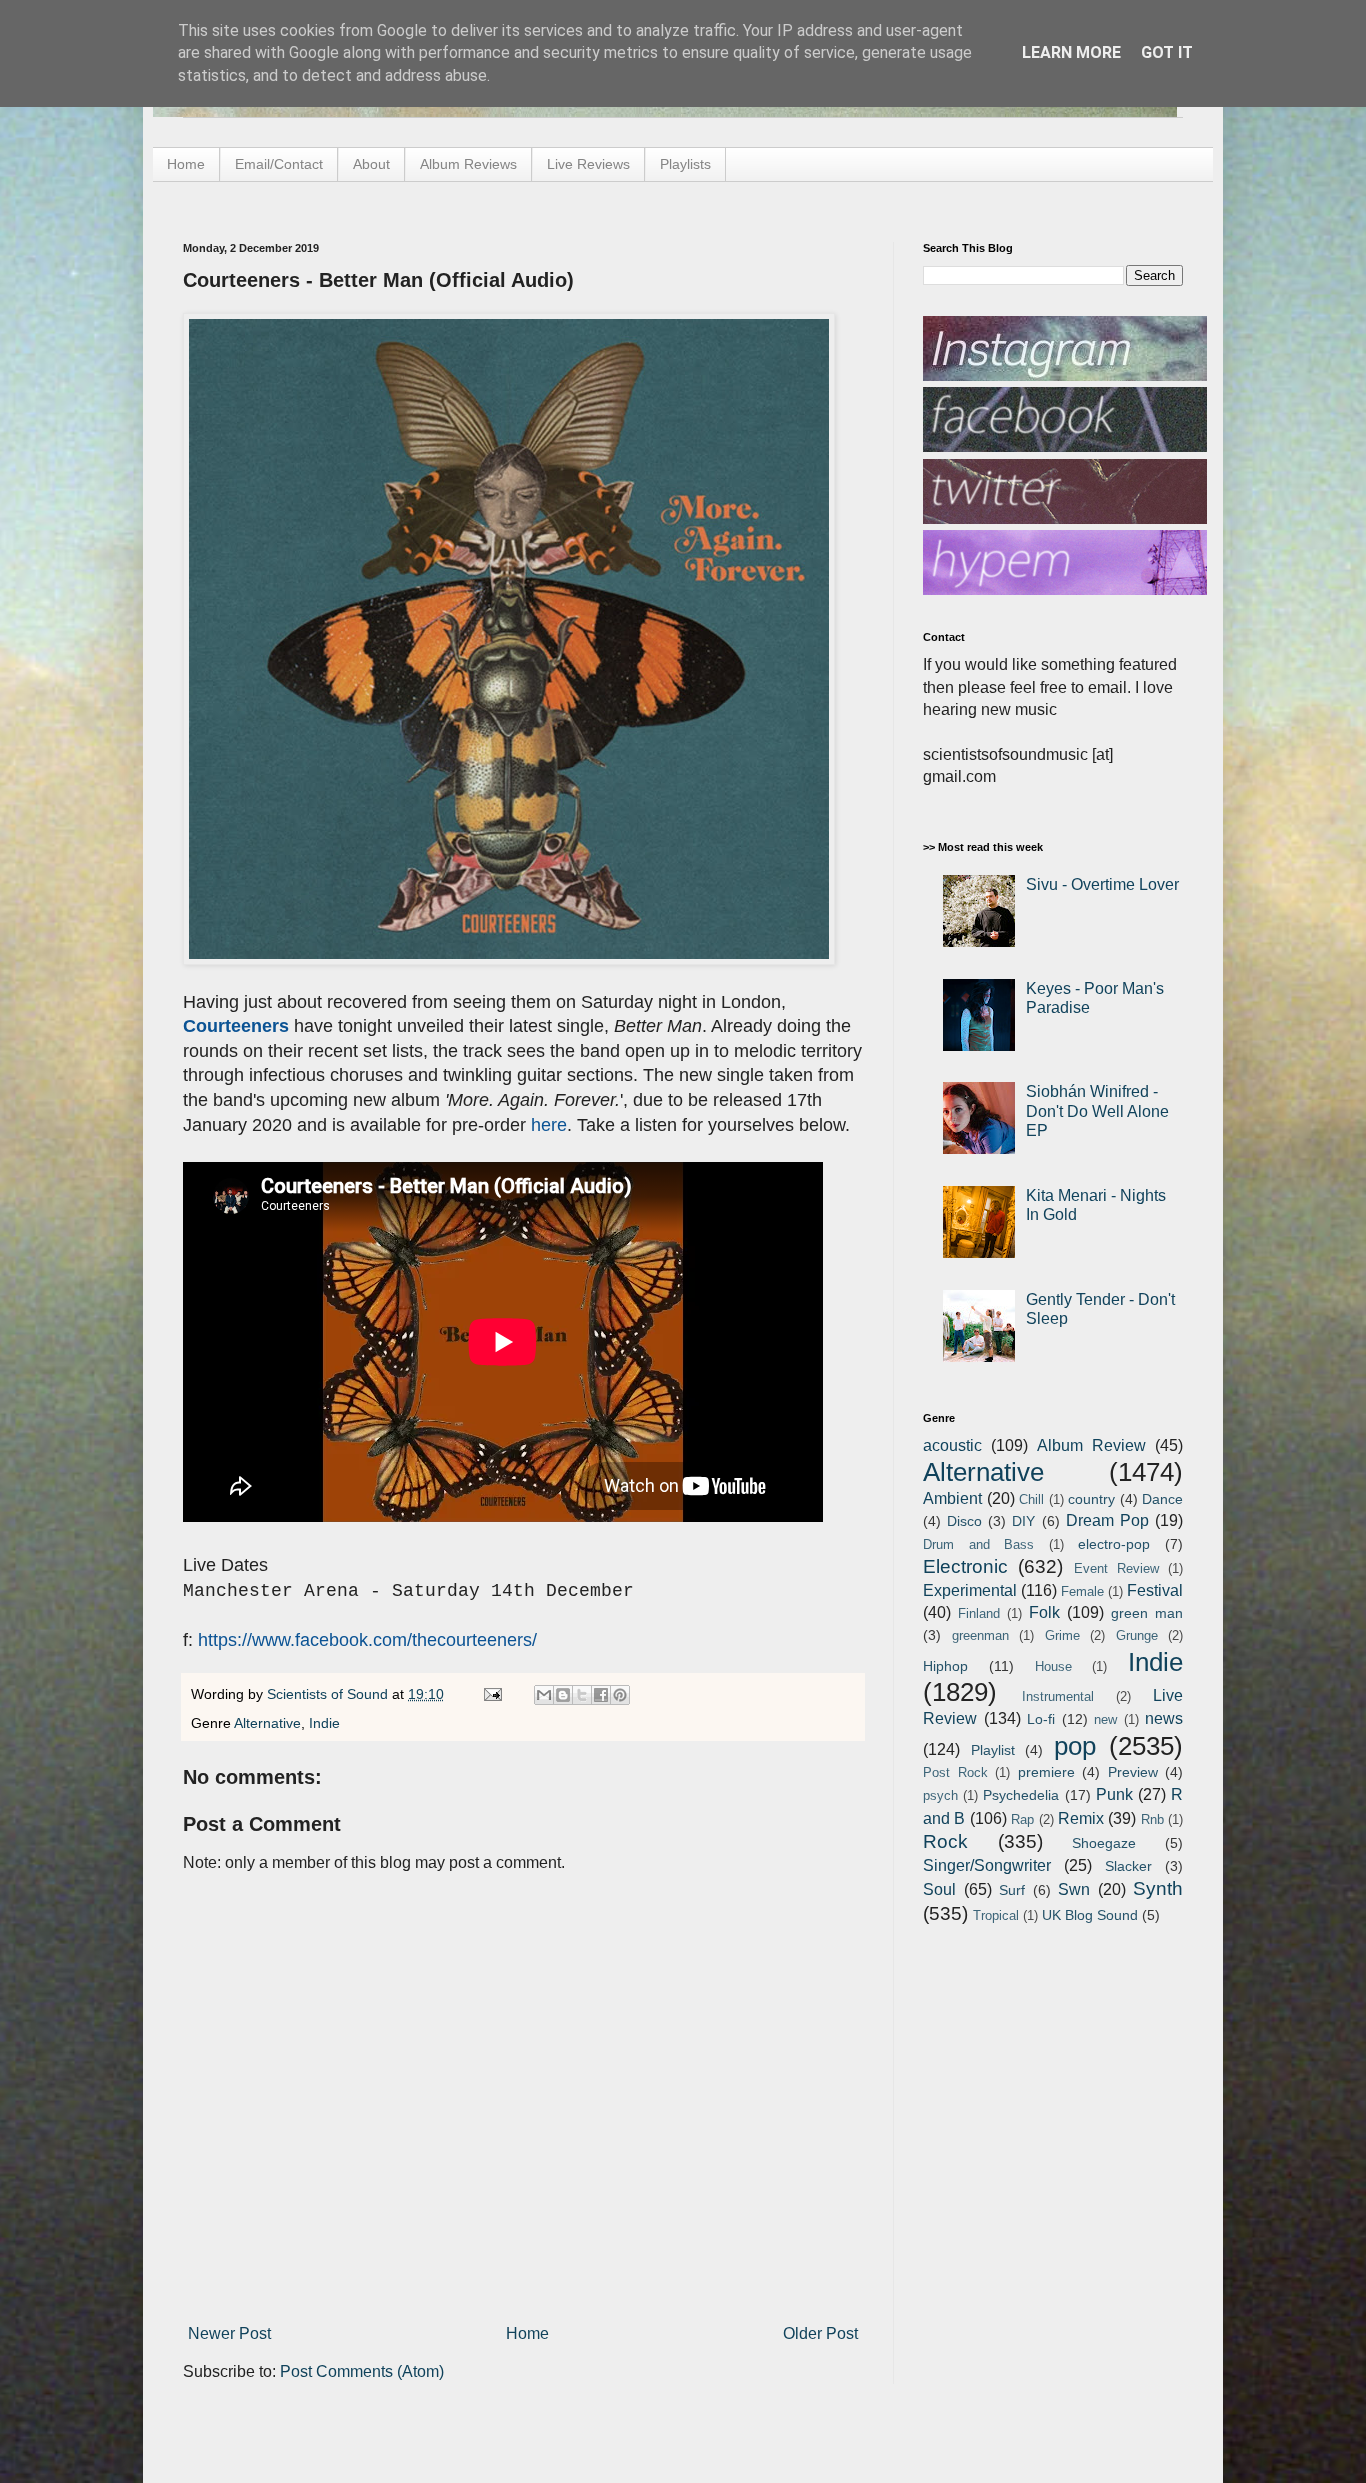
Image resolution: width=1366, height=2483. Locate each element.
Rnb (1152, 1819)
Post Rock (955, 1772)
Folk (1044, 1612)
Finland (979, 1613)
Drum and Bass (978, 1544)
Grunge (1137, 1635)
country (1091, 1499)
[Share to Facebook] (601, 1695)
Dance (1162, 1499)
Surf (1012, 1890)
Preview (1133, 1772)
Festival (1155, 1590)
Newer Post (229, 2333)
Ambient (952, 1498)
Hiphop (945, 1666)
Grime (1062, 1635)
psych (940, 1795)
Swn (1074, 1889)
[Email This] (544, 1695)
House (1053, 1666)
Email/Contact (279, 164)
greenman (980, 1635)
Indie (324, 1723)
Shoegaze (1104, 1843)
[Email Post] (491, 1694)
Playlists (685, 164)
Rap (1022, 1819)
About (371, 164)
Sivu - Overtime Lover (1102, 884)
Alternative (267, 1723)
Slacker (1128, 1866)
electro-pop (1114, 1544)
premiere (1046, 1772)
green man (1147, 1613)
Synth (1158, 1888)
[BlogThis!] (563, 1695)
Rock (945, 1841)
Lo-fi (1041, 1719)
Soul (939, 1889)
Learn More (1071, 52)
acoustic (952, 1445)
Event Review (1116, 1568)
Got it (1167, 52)
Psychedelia (1021, 1795)
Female (1082, 1591)
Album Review (1091, 1445)
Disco (964, 1521)
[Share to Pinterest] (620, 1695)
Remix (1081, 1818)
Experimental (970, 1590)
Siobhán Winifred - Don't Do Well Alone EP (1097, 1110)
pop (1075, 1746)
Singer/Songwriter (987, 1865)
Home (186, 164)
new (1105, 1719)
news (1164, 1718)
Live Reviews (588, 164)
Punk (1114, 1794)
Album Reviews (468, 164)
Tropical (996, 1915)
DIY (1023, 1521)
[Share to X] (582, 1695)
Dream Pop (1107, 1520)
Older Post (820, 2333)
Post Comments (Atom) (362, 2371)
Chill (1031, 1499)
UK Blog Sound (1090, 1915)
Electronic (965, 1566)
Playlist (993, 1750)
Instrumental (1058, 1696)
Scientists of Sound (329, 1694)
